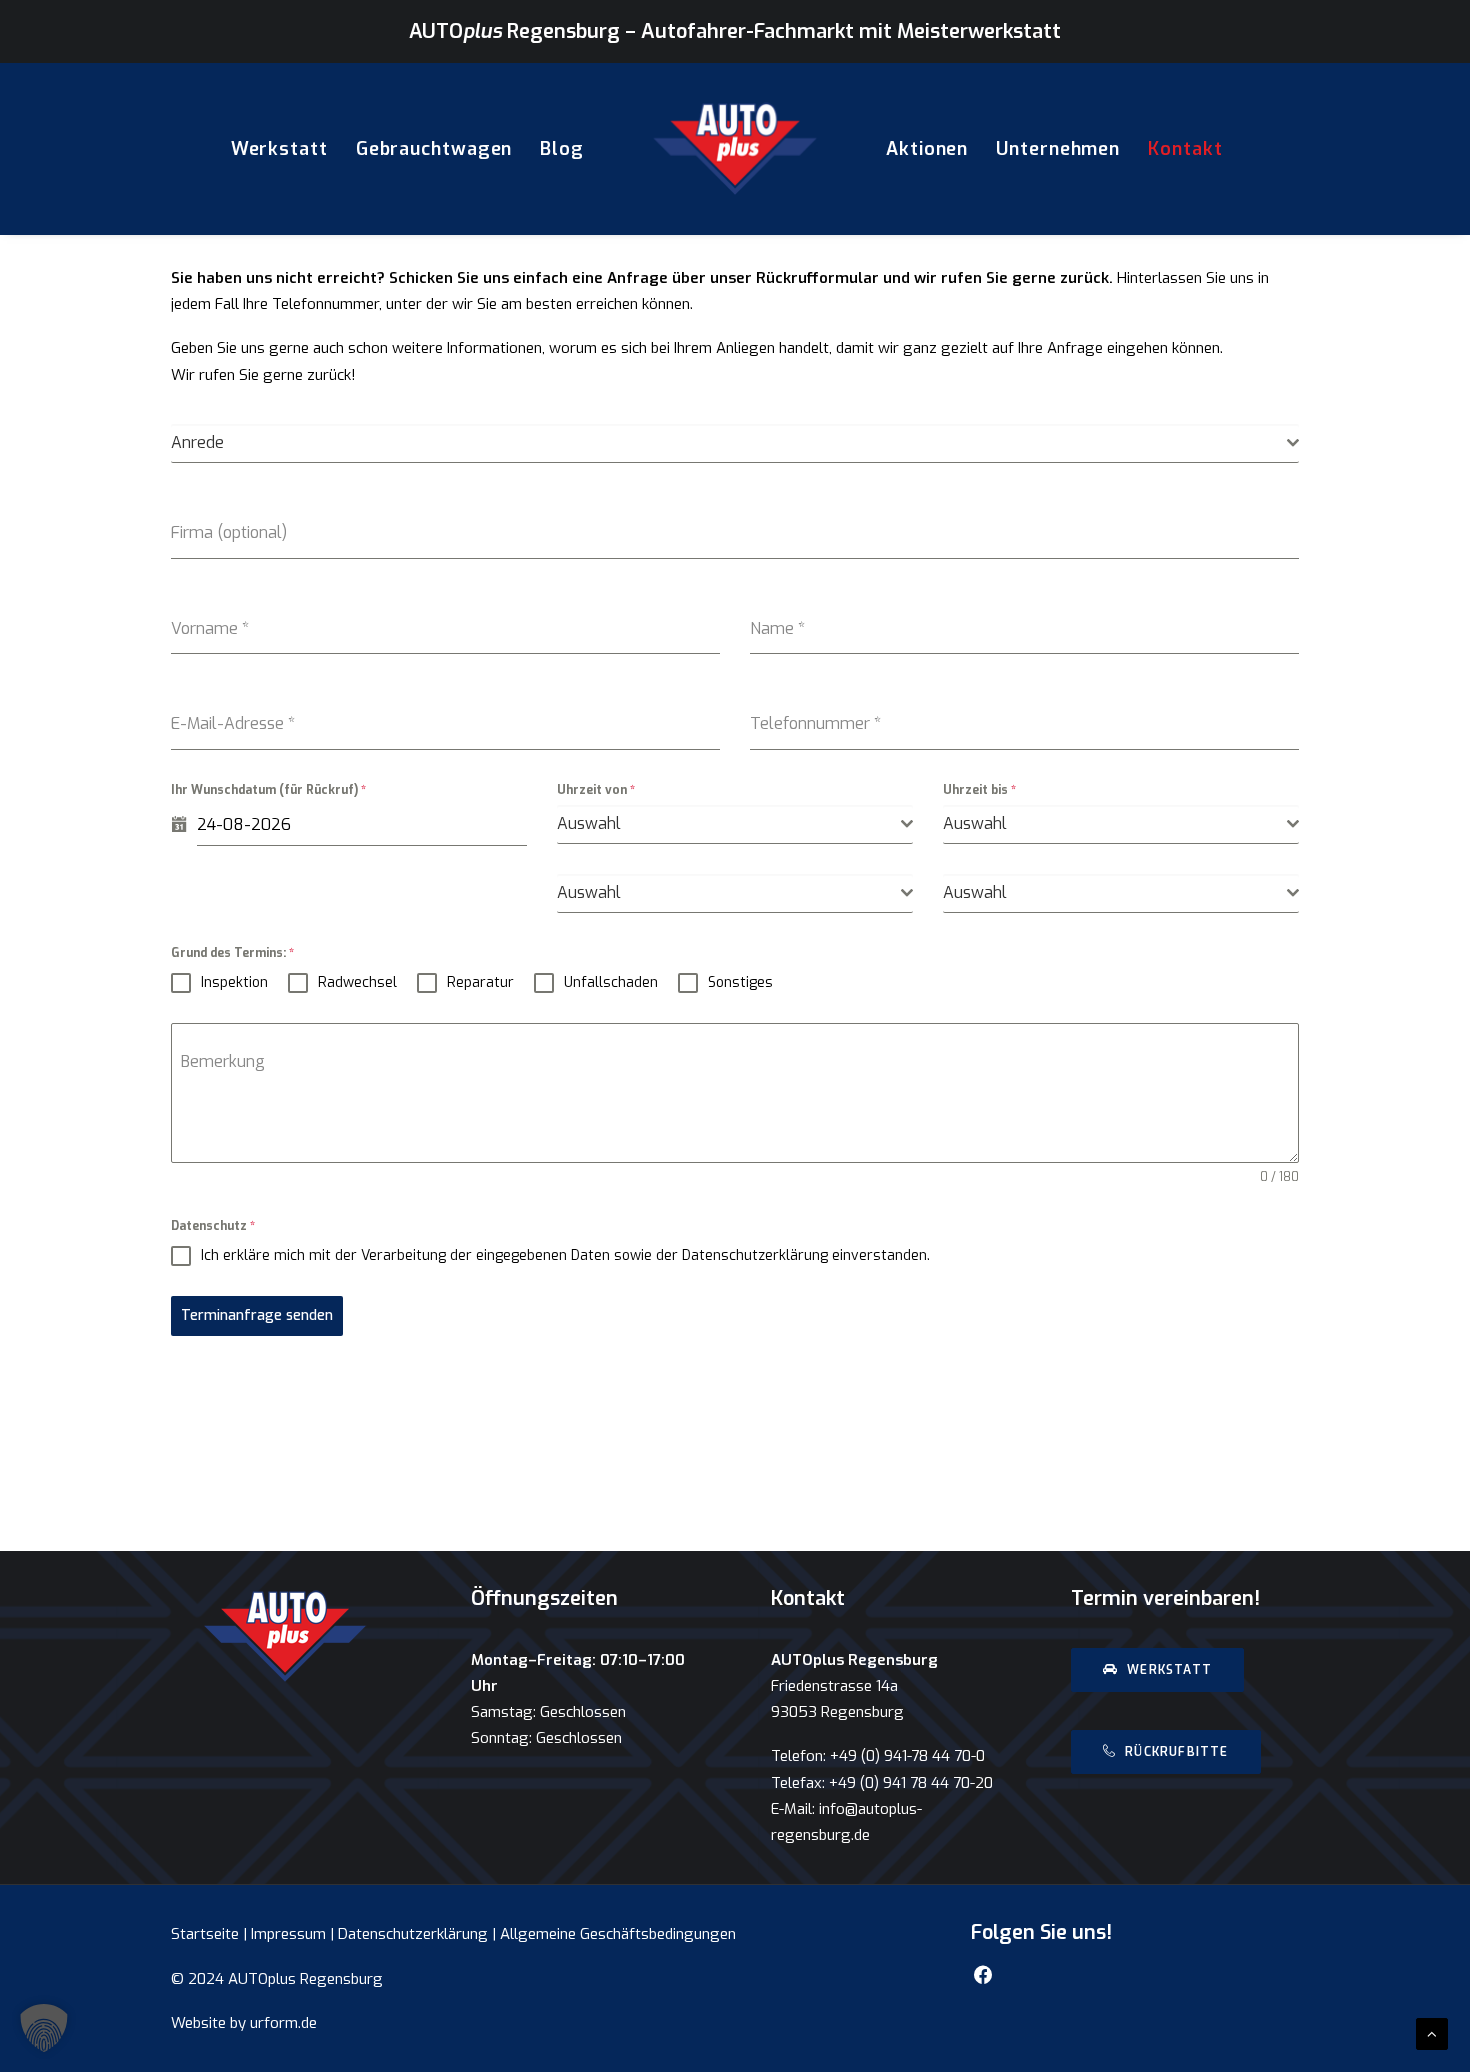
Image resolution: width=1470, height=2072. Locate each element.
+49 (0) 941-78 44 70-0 (907, 1756)
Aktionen (927, 149)
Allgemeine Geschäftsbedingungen (618, 1934)
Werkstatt (279, 149)
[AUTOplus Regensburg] (735, 149)
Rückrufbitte (1176, 1752)
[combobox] (735, 443)
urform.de (283, 2023)
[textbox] (729, 443)
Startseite (205, 1934)
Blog (562, 149)
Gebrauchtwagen (434, 149)
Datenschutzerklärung (413, 1934)
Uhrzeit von (596, 790)
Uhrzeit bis (979, 790)
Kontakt (1185, 149)
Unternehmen (1058, 149)
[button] (44, 2028)
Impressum (288, 1934)
